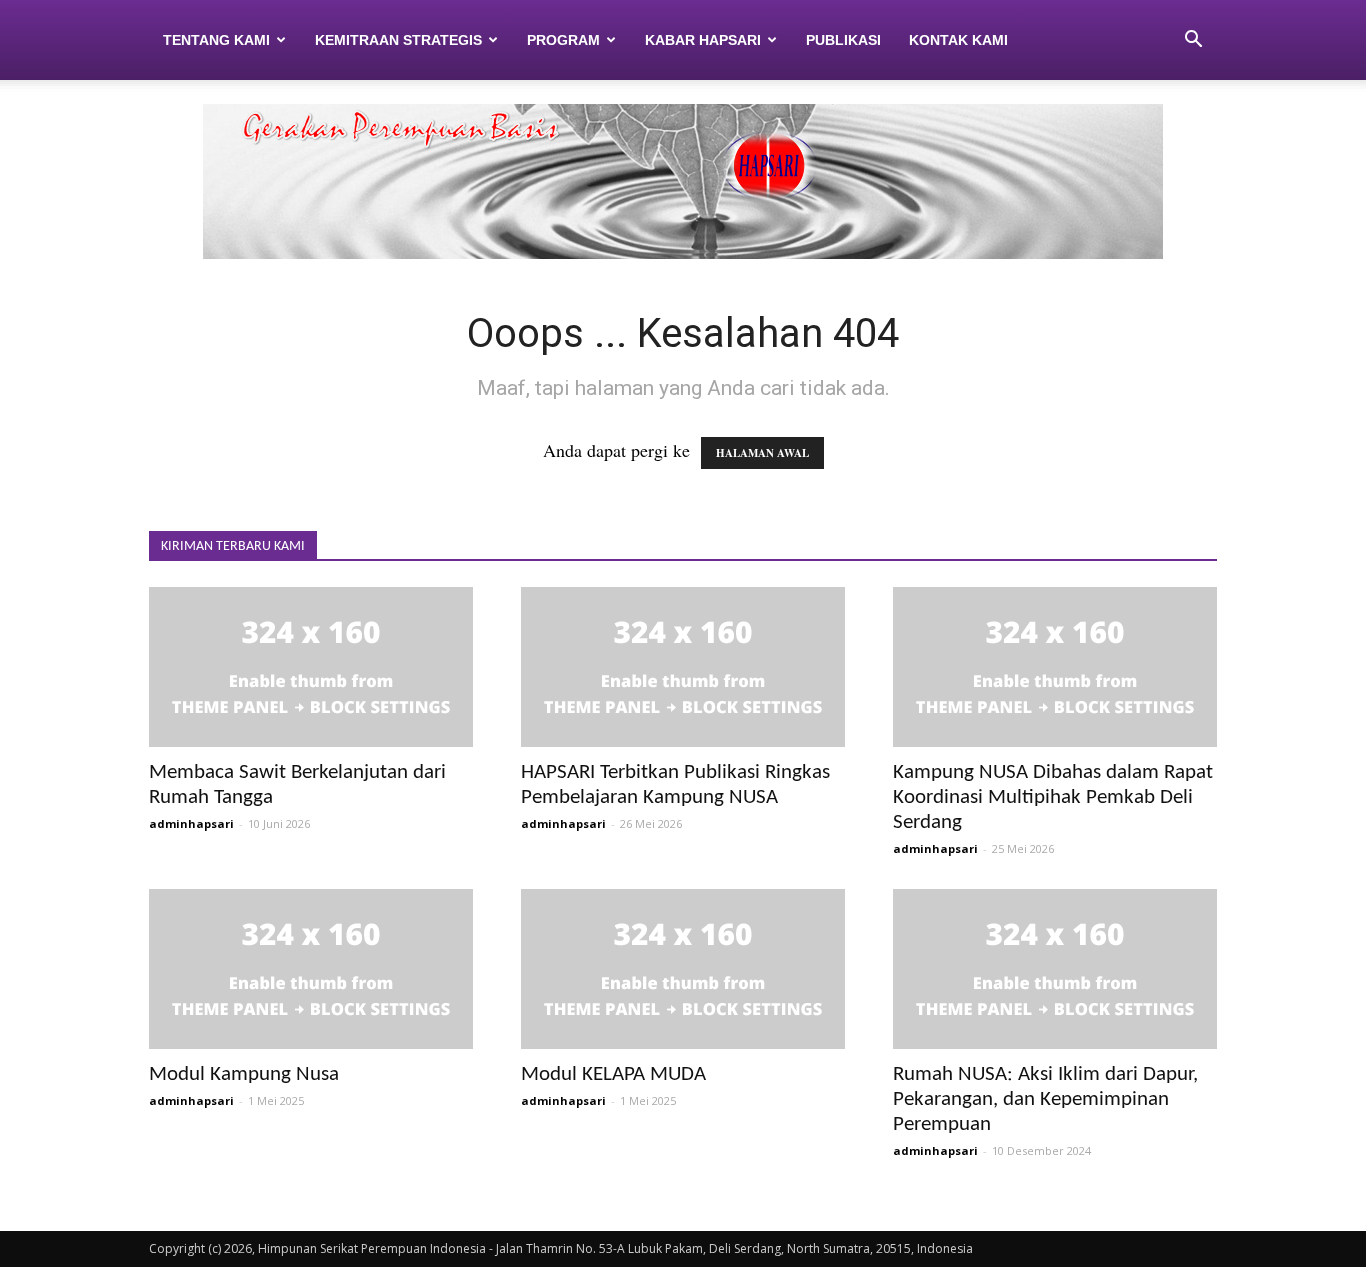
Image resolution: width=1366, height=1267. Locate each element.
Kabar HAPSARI (703, 40)
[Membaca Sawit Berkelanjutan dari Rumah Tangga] (311, 667)
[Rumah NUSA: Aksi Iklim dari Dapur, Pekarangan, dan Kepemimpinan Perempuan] (1055, 969)
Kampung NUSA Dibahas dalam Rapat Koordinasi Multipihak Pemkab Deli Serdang (1053, 797)
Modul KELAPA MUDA (613, 1074)
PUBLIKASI (843, 40)
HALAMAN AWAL (762, 453)
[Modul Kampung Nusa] (311, 969)
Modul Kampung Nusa (244, 1074)
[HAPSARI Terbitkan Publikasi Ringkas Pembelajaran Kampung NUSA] (683, 667)
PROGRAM (563, 40)
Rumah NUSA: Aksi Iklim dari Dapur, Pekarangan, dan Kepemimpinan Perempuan (1045, 1099)
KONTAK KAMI (958, 40)
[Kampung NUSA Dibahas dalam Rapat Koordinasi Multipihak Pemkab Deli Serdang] (1055, 667)
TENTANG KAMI (216, 40)
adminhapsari (191, 823)
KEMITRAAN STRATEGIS (398, 40)
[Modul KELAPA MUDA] (683, 969)
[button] (1193, 40)
